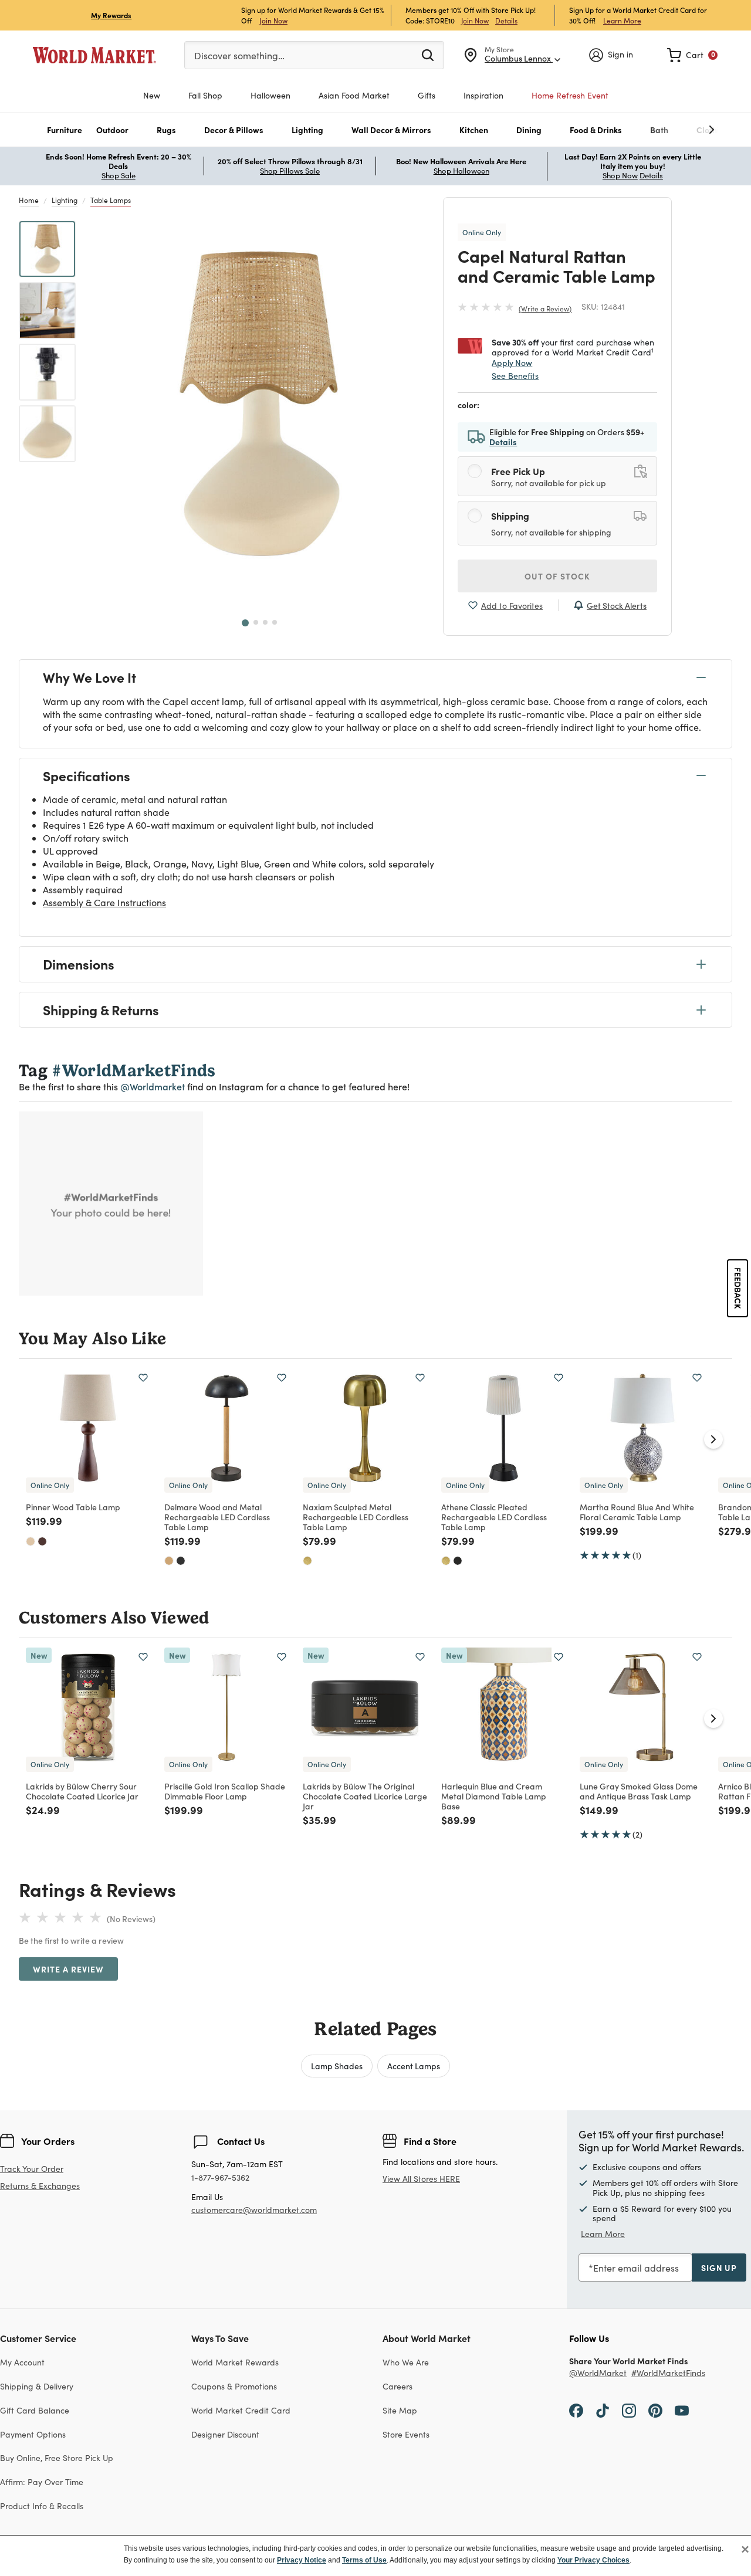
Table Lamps (111, 200)
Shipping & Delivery (37, 2386)
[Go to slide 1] (245, 623)
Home (29, 200)
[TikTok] (603, 2410)
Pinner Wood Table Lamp (73, 1507)
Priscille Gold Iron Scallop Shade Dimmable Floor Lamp (225, 1791)
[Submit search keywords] (428, 55)
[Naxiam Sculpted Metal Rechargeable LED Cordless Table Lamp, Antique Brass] (307, 1561)
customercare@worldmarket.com (254, 2210)
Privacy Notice (302, 2560)
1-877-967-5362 (220, 2178)
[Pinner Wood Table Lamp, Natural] (31, 1541)
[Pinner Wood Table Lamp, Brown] (42, 1541)
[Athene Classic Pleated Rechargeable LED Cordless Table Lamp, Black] (458, 1561)
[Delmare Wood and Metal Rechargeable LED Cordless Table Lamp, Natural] (169, 1561)
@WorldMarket (598, 2373)
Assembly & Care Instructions (104, 902)
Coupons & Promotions (234, 2386)
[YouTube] (682, 2410)
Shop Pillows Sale (290, 171)
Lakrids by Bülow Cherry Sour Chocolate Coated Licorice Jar (82, 1791)
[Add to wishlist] (143, 1378)
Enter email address (636, 2268)
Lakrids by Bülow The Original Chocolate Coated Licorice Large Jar (365, 1796)
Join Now (273, 20)
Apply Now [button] (512, 362)
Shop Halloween (461, 171)
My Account (22, 2362)
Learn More (622, 20)
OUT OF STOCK (557, 576)
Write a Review (545, 309)
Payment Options (33, 2434)
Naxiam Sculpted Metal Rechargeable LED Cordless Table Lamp (356, 1517)
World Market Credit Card (241, 2410)
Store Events (406, 2434)
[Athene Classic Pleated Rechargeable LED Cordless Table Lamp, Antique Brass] (446, 1561)
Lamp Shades (337, 2066)
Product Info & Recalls (42, 2506)
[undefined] (675, 130)
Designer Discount (225, 2434)
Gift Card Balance (35, 2410)
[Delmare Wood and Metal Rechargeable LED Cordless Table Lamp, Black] (181, 1561)
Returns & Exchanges (40, 2186)
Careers (398, 2386)
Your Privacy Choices (593, 2560)
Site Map (400, 2410)
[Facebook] (576, 2410)
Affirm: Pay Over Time (42, 2482)
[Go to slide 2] (256, 622)
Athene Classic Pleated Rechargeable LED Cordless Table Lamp (494, 1517)
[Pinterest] (655, 2410)
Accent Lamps (414, 2066)
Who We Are (406, 2362)
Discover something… (239, 55)
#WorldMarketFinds (668, 2373)
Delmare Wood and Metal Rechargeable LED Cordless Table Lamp (217, 1517)
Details (506, 21)
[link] (692, 55)
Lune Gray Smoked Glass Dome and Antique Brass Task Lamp (639, 1791)
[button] (65, 130)
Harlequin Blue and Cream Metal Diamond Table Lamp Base (494, 1796)
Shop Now (620, 175)
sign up (719, 2267)
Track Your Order (32, 2169)
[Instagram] (629, 2410)
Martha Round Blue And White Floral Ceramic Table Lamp (637, 1512)
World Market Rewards (235, 2362)
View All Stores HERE (421, 2179)
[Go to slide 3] (265, 622)
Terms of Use (364, 2560)
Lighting (65, 200)
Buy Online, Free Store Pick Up (57, 2458)
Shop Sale (119, 175)
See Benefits (515, 376)
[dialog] (375, 2555)
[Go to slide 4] (275, 622)
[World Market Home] (94, 55)
